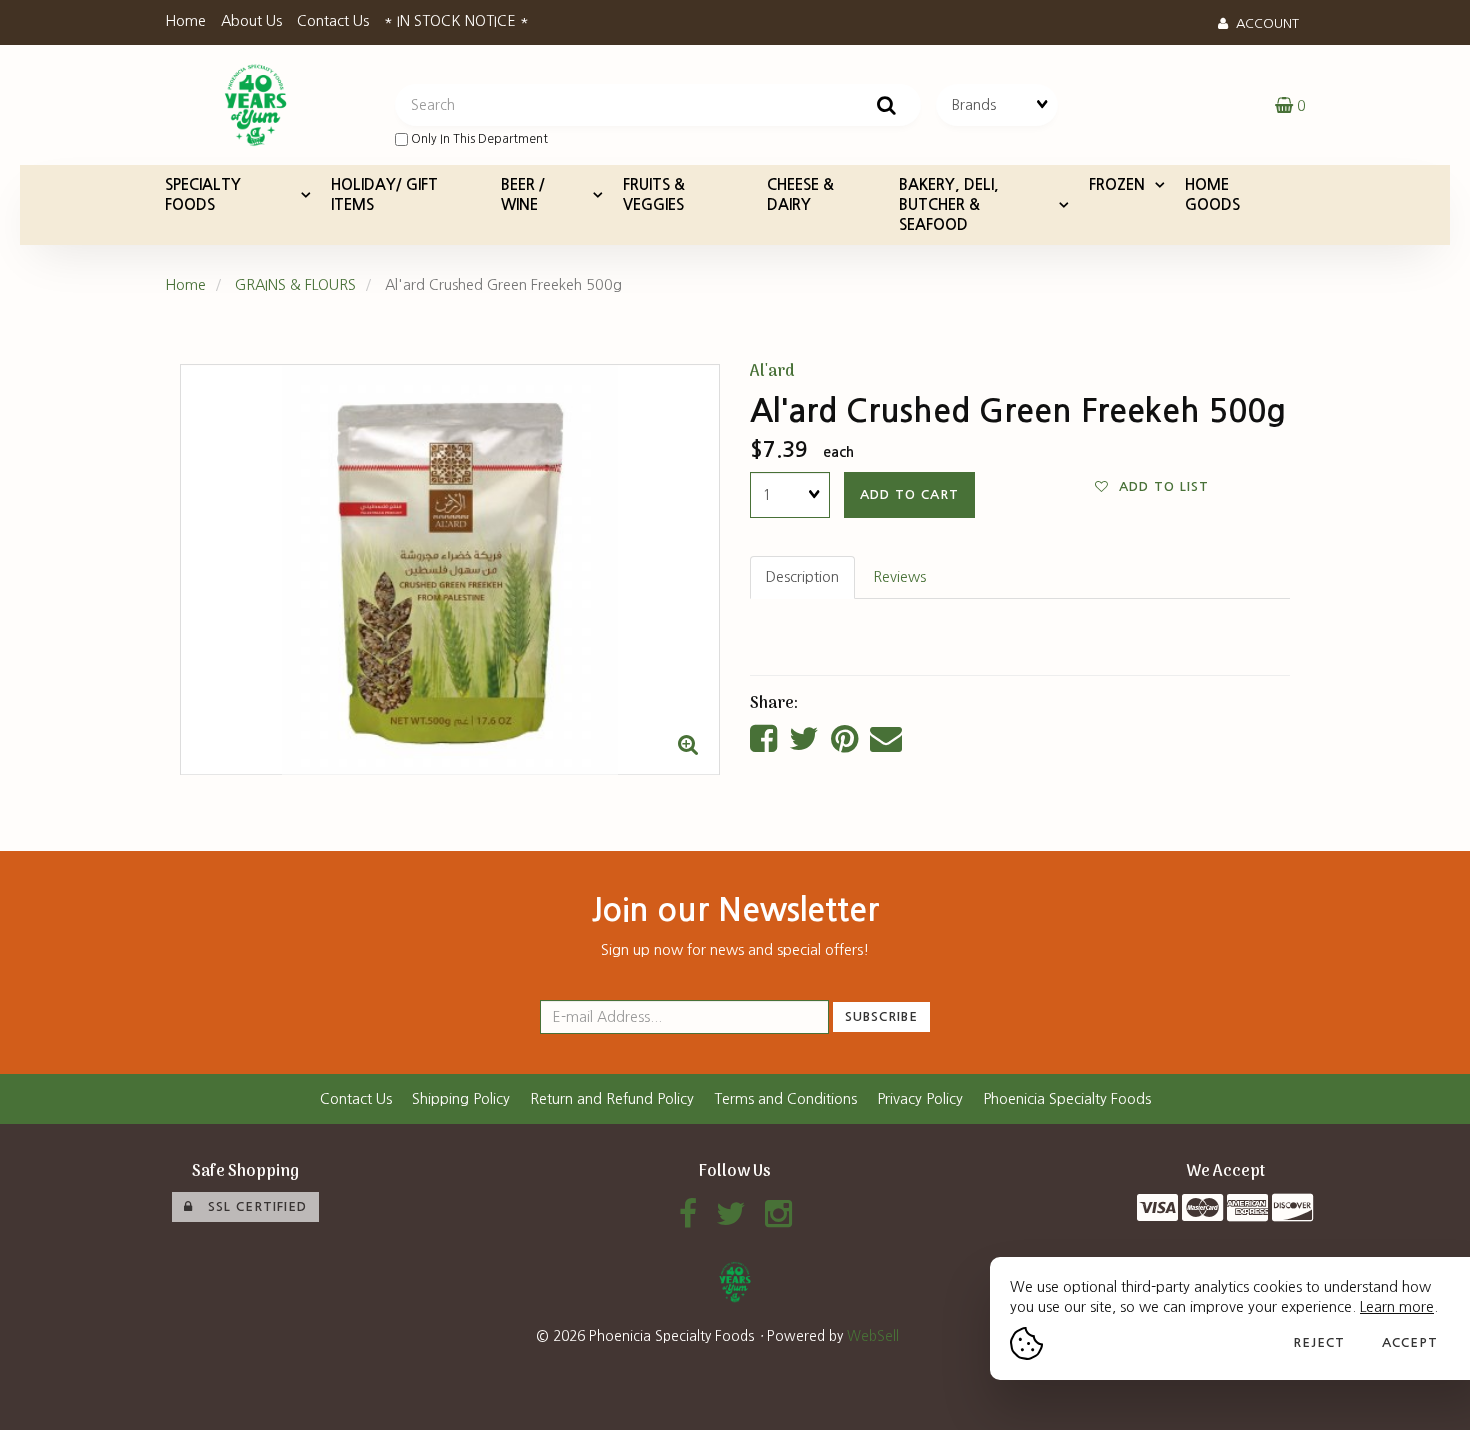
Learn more (1397, 1307)
